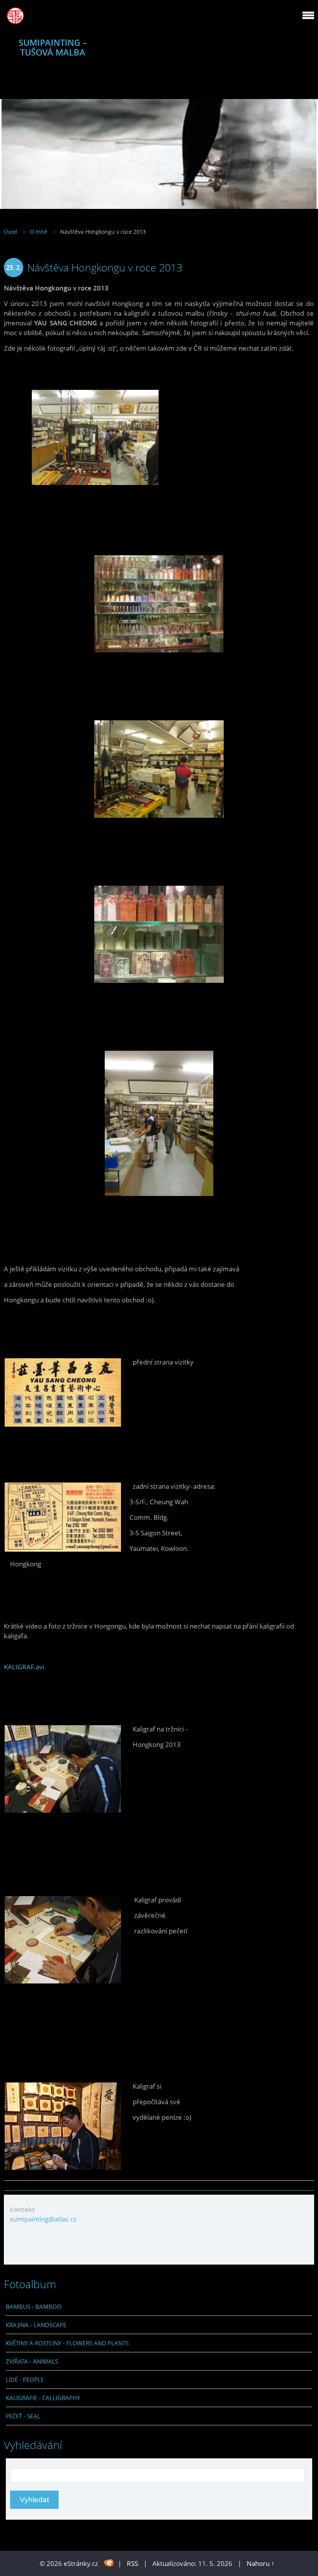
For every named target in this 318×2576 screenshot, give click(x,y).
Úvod (10, 232)
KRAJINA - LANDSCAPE (36, 2325)
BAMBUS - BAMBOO (34, 2307)
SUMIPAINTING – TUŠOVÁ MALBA (53, 47)
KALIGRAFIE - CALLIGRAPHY (43, 2398)
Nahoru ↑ (261, 2563)
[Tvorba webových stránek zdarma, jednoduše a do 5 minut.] (109, 2563)
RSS (132, 2563)
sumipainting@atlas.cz (43, 2219)
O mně (39, 232)
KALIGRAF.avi (24, 1667)
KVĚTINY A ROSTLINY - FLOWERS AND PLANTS (67, 2343)
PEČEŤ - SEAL (23, 2416)
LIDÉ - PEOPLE (25, 2380)
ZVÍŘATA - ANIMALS (32, 2361)
